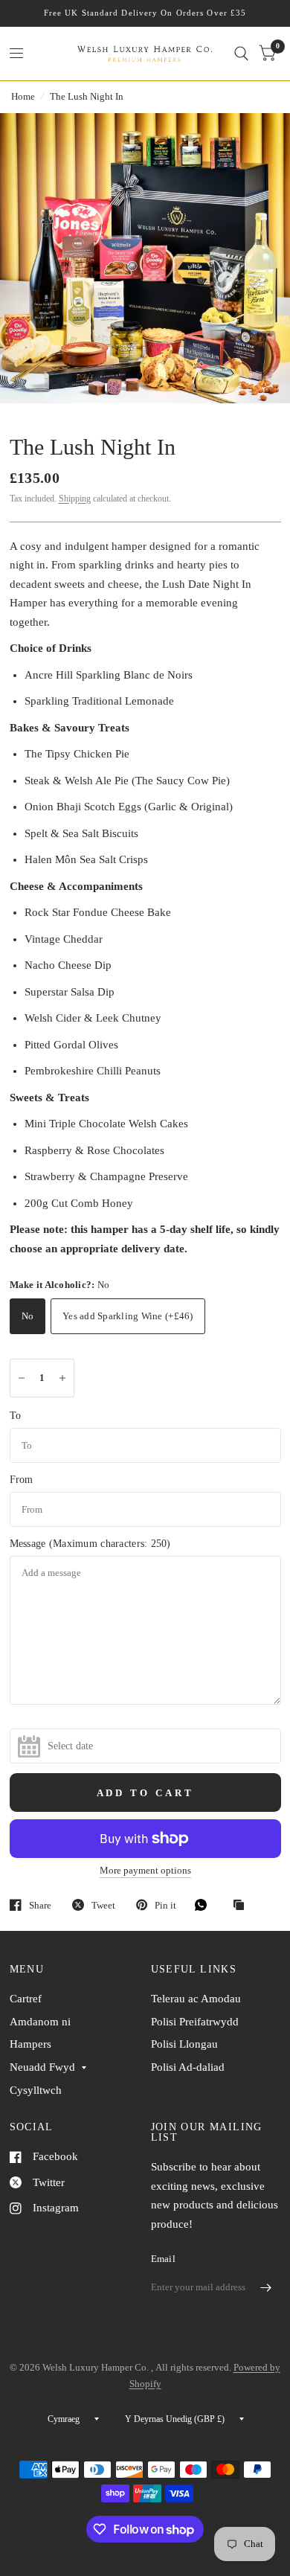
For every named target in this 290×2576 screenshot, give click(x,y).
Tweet (103, 1905)
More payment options (145, 1871)
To (16, 1416)
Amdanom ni (40, 2022)
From (22, 1480)
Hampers (30, 2044)
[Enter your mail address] (266, 2288)
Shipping (75, 499)
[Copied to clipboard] (242, 1906)
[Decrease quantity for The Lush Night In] (22, 1378)
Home (23, 96)
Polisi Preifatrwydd (195, 2022)
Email (163, 2259)
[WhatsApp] (204, 1905)
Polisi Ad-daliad (188, 2067)
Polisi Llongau (184, 2044)
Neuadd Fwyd (42, 2067)
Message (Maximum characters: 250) (90, 1544)
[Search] (241, 54)
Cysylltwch (36, 2090)
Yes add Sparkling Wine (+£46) (128, 1316)
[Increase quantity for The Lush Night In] (62, 1378)
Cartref (26, 1999)
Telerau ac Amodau (196, 1999)
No (28, 1316)
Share (40, 1905)
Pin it (165, 1905)
